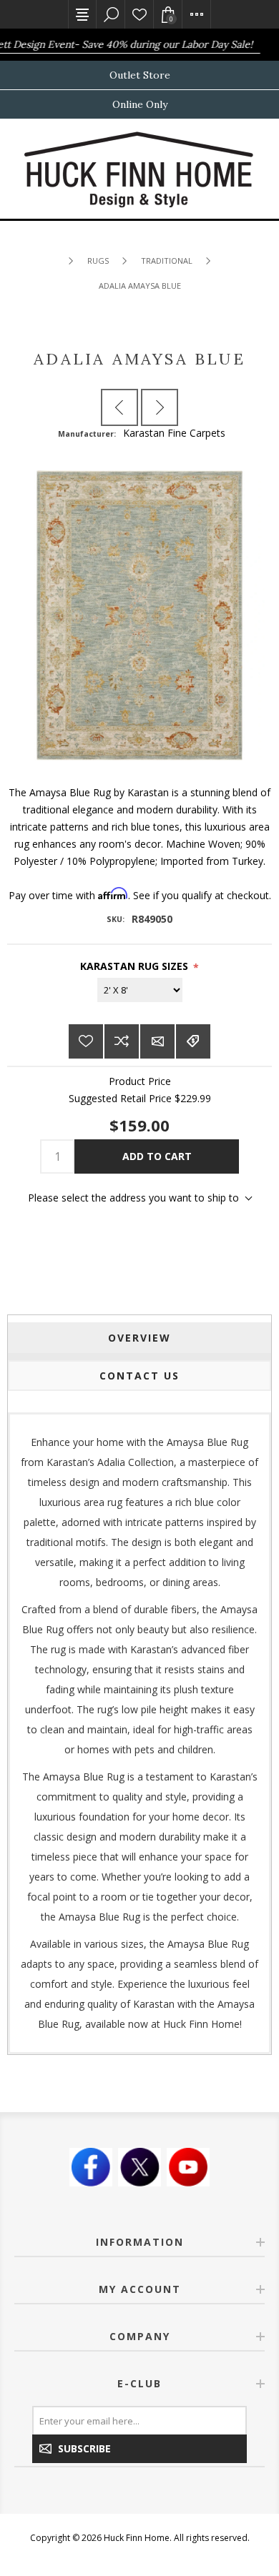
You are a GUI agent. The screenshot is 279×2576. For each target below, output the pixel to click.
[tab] (140, 1338)
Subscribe (84, 2448)
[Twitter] (139, 2167)
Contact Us (139, 1376)
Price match (193, 1041)
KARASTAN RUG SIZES (134, 966)
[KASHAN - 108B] (160, 407)
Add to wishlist (86, 1041)
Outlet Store (140, 75)
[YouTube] (188, 2167)
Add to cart (157, 1156)
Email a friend (157, 1041)
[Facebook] (91, 2167)
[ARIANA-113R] (119, 407)
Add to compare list (122, 1041)
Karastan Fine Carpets (174, 433)
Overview (139, 1338)
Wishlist (139, 14)
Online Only (140, 104)
